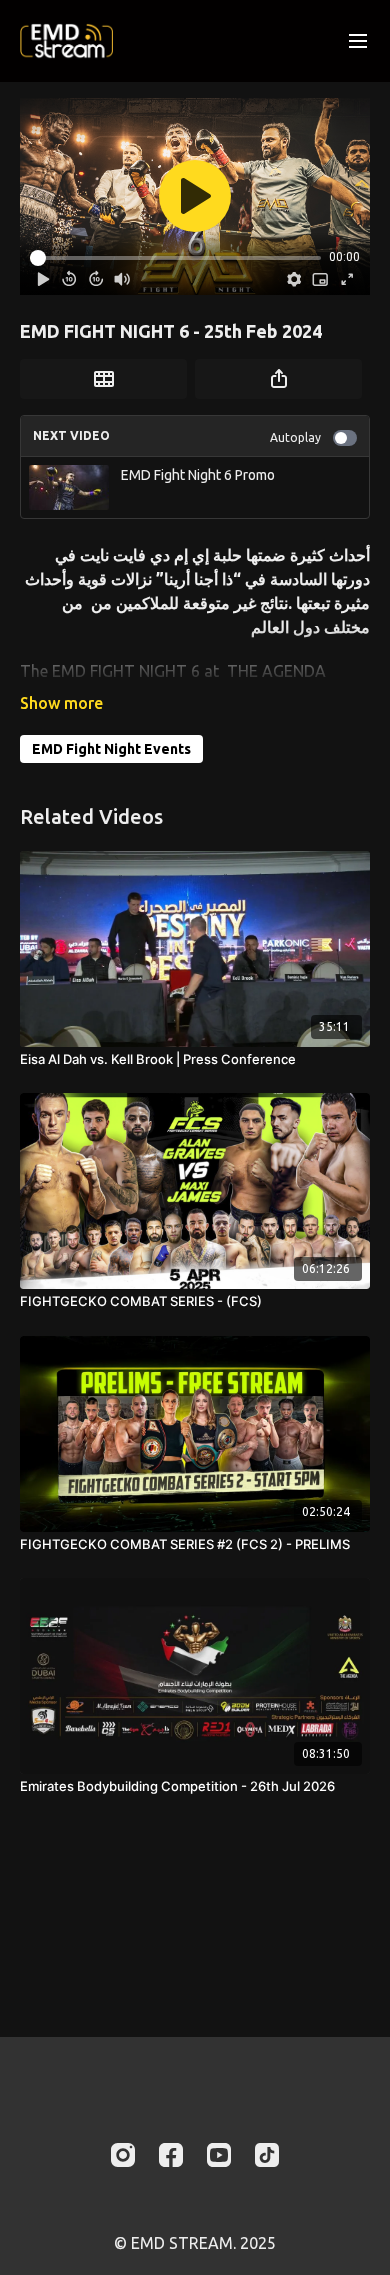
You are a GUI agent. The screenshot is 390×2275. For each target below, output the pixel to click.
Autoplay (295, 437)
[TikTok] (267, 2155)
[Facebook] (171, 2155)
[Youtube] (219, 2155)
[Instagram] (123, 2155)
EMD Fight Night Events (111, 749)
